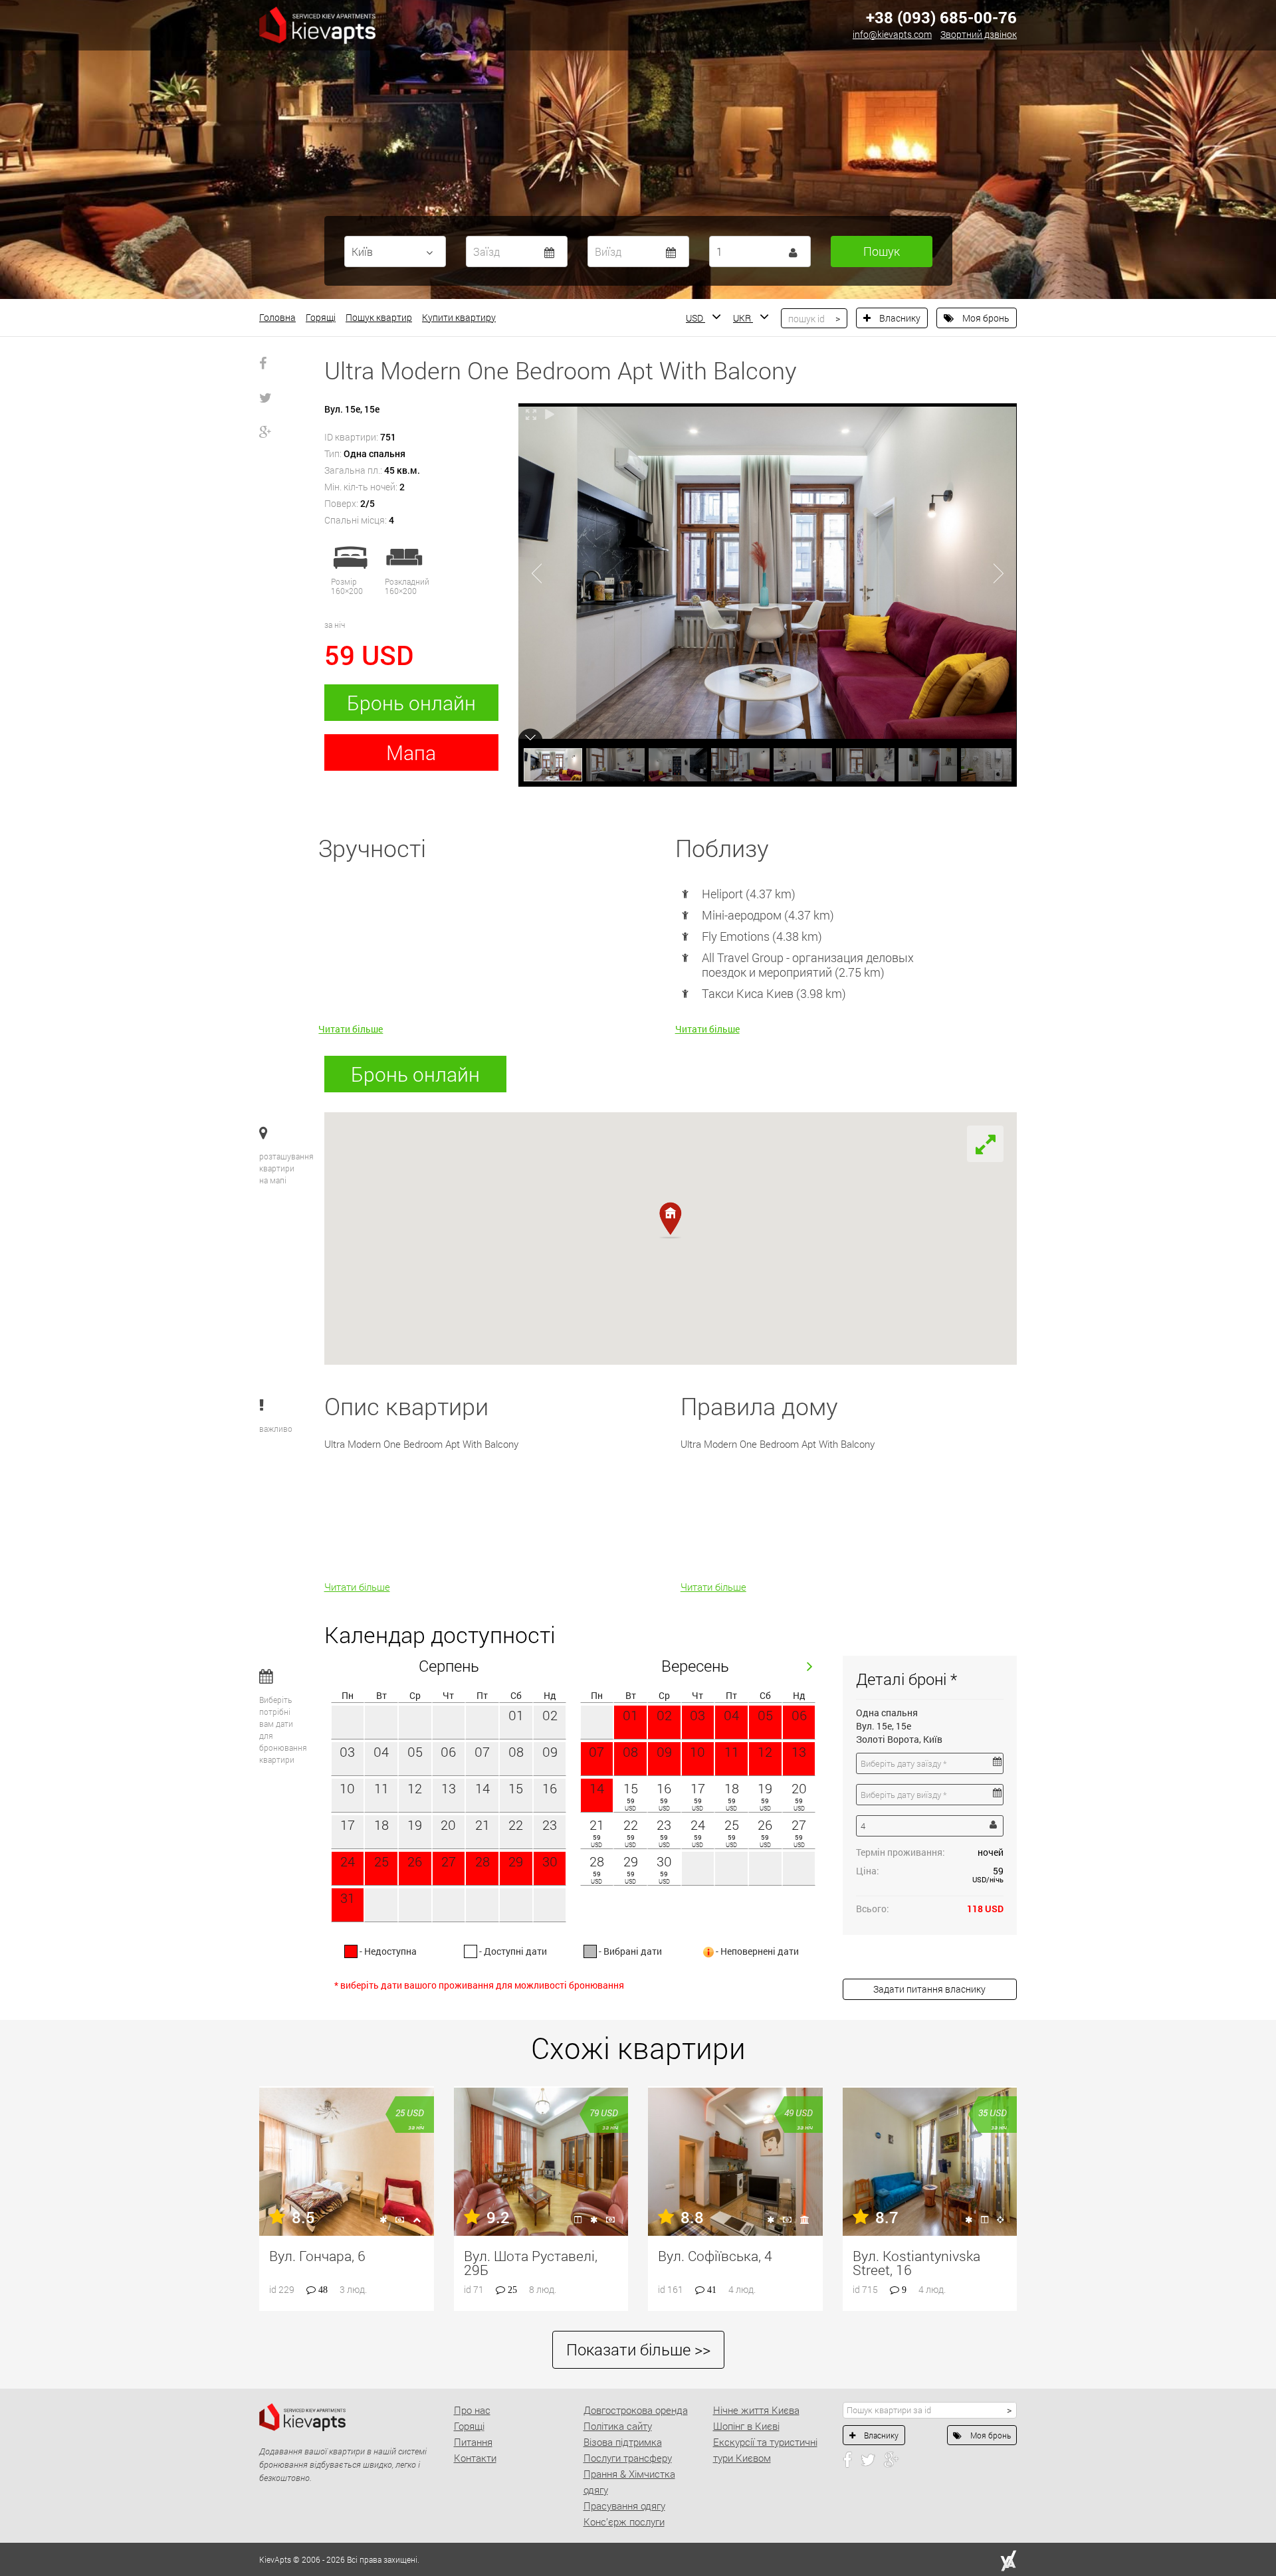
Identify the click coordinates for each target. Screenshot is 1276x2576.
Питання (473, 2442)
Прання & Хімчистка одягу (629, 2482)
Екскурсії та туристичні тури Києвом (765, 2450)
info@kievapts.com (892, 34)
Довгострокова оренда (636, 2410)
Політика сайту (618, 2426)
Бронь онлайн (411, 703)
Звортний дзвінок (979, 34)
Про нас (472, 2410)
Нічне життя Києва (756, 2410)
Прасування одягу (624, 2506)
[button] (670, 1220)
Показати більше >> (638, 2349)
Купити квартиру (459, 317)
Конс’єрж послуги (624, 2522)
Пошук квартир (379, 317)
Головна (277, 317)
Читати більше (351, 1029)
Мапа (411, 752)
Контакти (475, 2458)
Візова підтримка (623, 2442)
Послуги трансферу (628, 2458)
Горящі (321, 317)
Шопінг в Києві (746, 2426)
